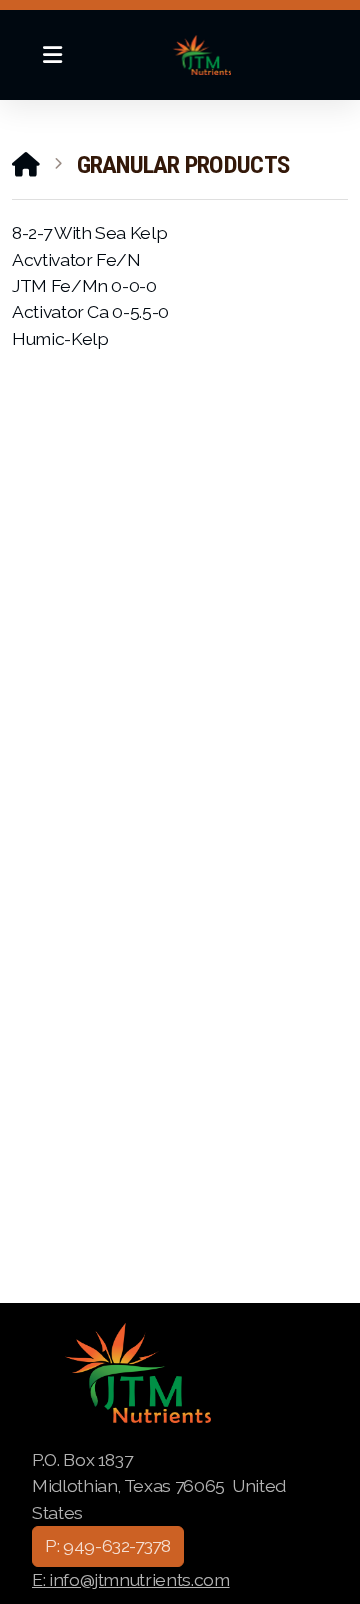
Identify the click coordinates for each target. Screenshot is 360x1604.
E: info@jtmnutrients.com (131, 1579)
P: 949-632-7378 (108, 1545)
